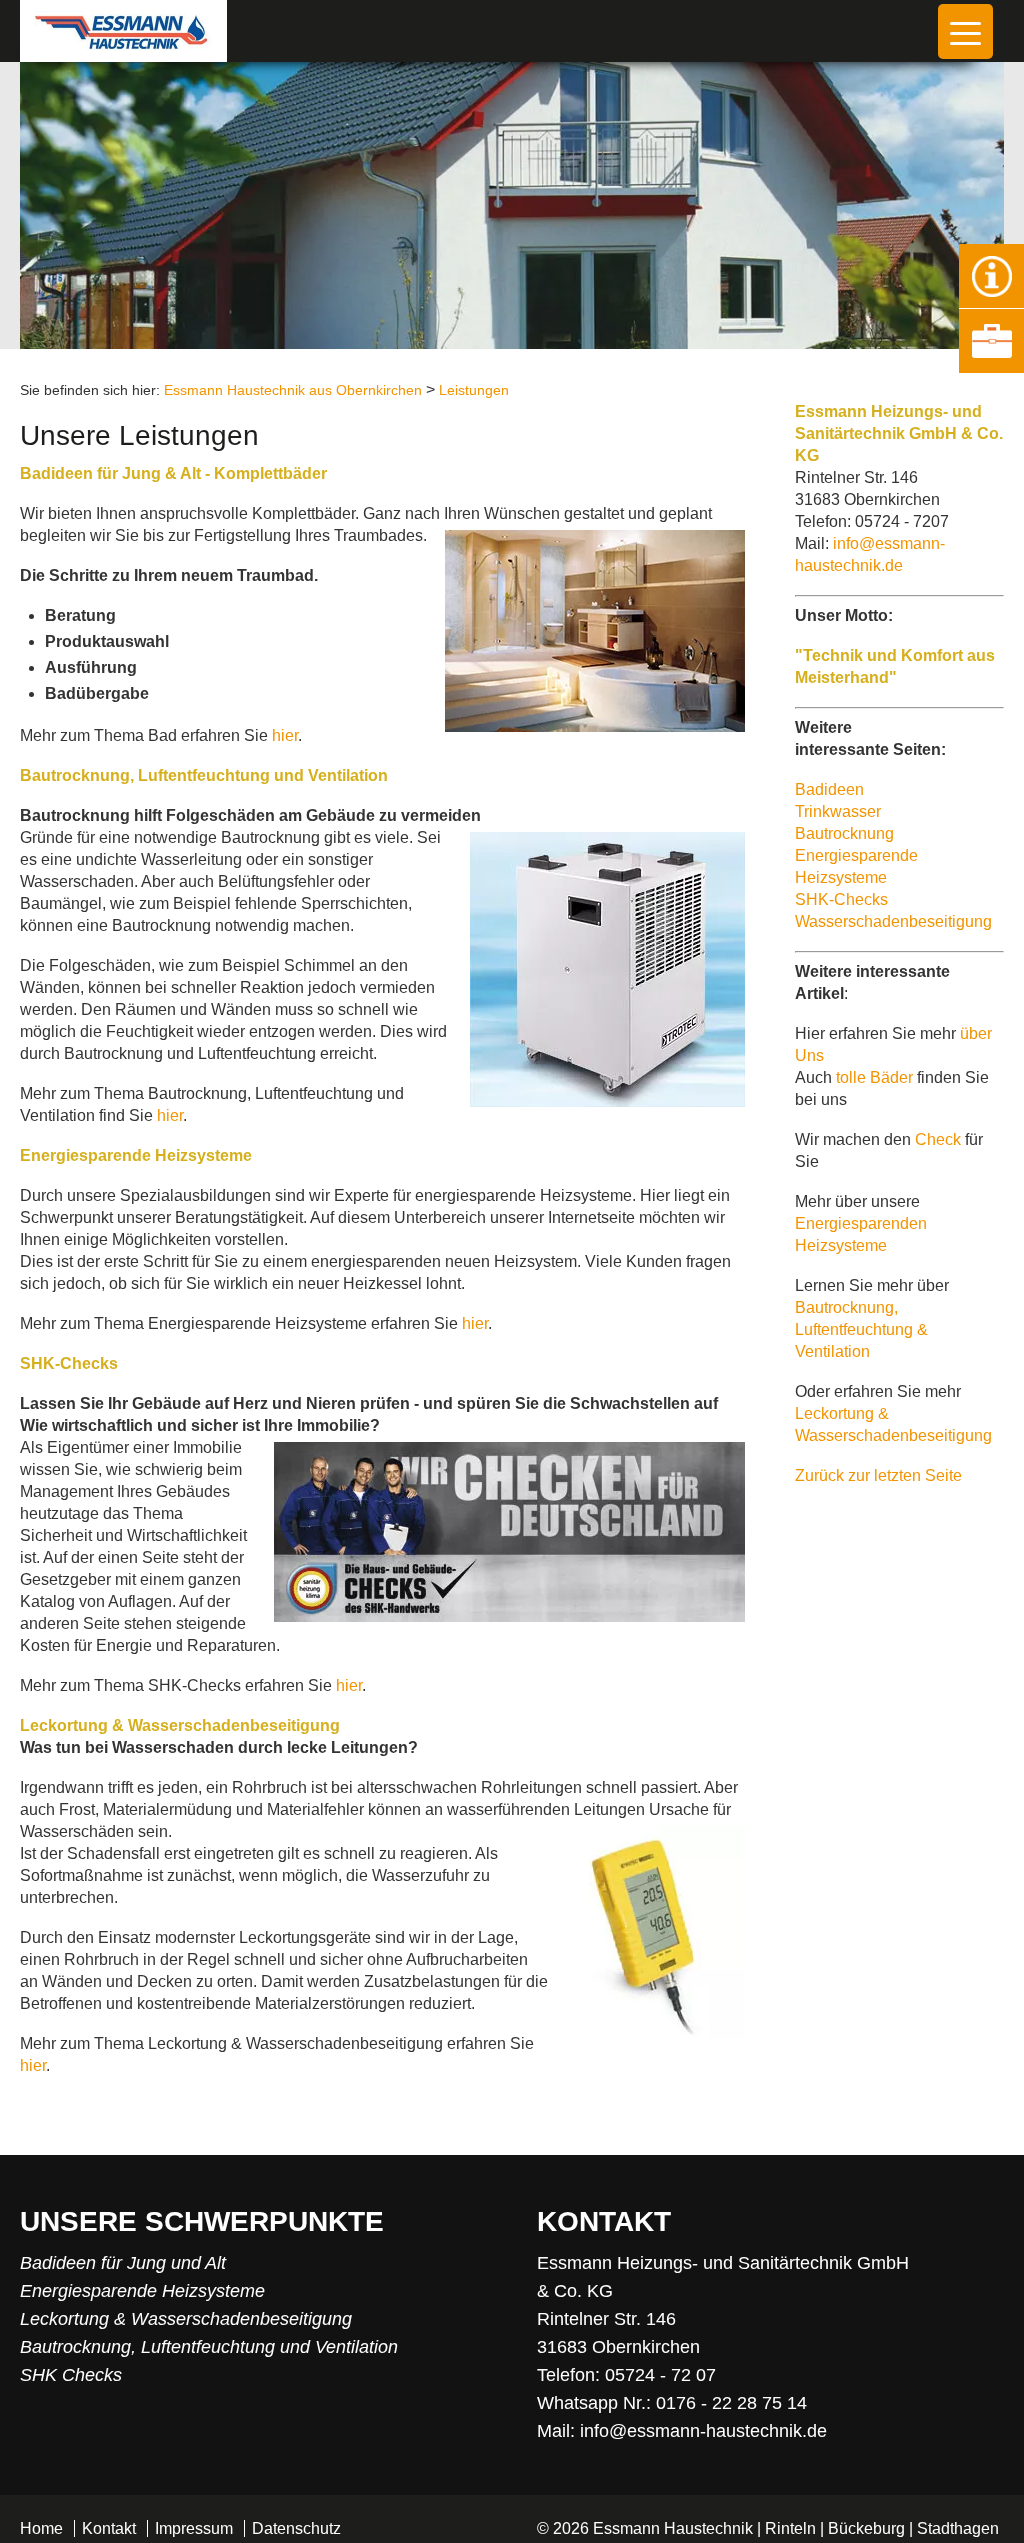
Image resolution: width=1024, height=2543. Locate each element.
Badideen (829, 789)
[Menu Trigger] (965, 31)
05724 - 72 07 (660, 2375)
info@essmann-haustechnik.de (703, 2431)
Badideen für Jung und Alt (123, 2263)
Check (940, 1139)
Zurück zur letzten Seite (878, 1475)
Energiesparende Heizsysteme (142, 2291)
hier (285, 735)
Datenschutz (296, 2528)
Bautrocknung (844, 833)
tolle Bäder (874, 1077)
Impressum (194, 2528)
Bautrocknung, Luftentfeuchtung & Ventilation (861, 1329)
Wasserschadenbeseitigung (893, 921)
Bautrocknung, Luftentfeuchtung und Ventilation (209, 2347)
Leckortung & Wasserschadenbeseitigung (186, 2319)
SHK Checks (71, 2375)
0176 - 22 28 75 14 (731, 2403)
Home (41, 2528)
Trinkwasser (838, 811)
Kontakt (109, 2528)
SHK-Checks (841, 899)
